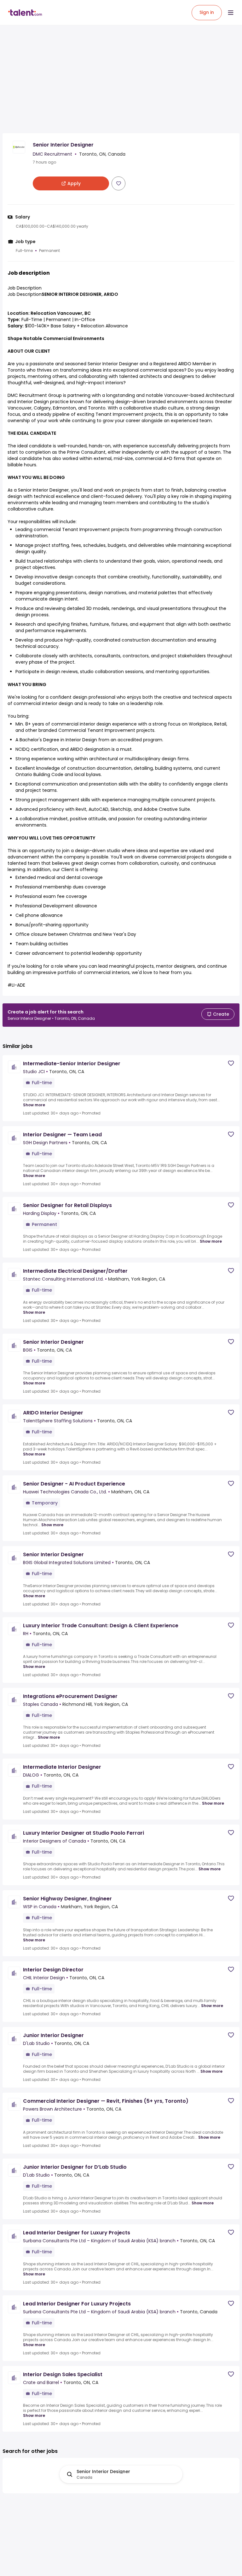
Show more (34, 1105)
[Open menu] (231, 13)
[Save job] (118, 183)
